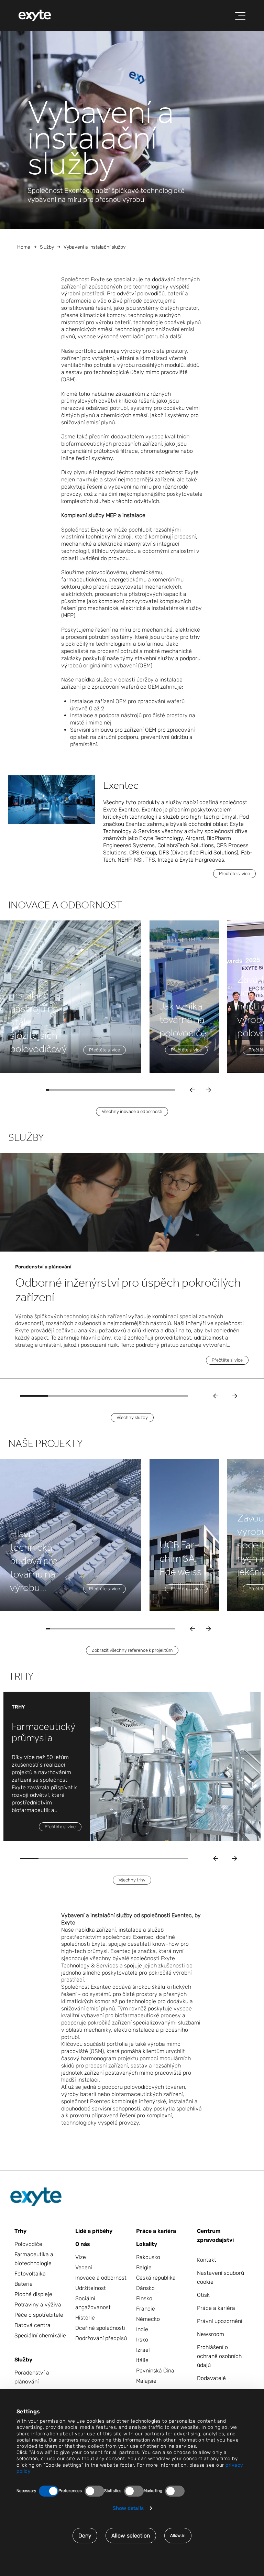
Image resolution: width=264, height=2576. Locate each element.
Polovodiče (28, 2244)
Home (24, 247)
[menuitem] (35, 15)
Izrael (143, 2350)
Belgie (144, 2267)
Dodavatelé (211, 2378)
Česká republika (156, 2278)
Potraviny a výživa (38, 2305)
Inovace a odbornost (101, 2278)
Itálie (142, 2360)
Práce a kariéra (156, 2231)
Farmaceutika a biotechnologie (34, 2259)
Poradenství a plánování (32, 2377)
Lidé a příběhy (94, 2231)
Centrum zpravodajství (215, 2235)
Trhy (20, 2231)
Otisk (203, 2295)
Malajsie (146, 2381)
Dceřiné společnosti (100, 2328)
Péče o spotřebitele (39, 2315)
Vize (81, 2257)
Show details (128, 2508)
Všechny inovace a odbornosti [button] (132, 1111)
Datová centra (32, 2325)
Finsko (144, 2298)
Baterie (24, 2284)
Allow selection (131, 2536)
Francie (146, 2309)
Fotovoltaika (30, 2274)
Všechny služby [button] (132, 1417)
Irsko (142, 2340)
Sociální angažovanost (93, 2303)
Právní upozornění (220, 2321)
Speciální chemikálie (40, 2335)
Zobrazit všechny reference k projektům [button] (132, 1650)
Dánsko (145, 2288)
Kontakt (207, 2260)
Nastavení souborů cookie (221, 2277)
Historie (85, 2318)
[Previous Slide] (216, 1396)
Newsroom (211, 2334)
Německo (148, 2319)
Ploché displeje (33, 2294)
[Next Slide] (235, 1396)
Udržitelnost (91, 2288)
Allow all (178, 2535)
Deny (85, 2536)
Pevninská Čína (155, 2371)
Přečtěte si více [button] (234, 874)
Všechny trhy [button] (132, 1880)
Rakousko (148, 2257)
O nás (83, 2244)
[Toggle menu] (240, 16)
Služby (47, 247)
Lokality (147, 2244)
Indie (142, 2329)
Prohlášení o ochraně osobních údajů (219, 2356)
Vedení (84, 2267)
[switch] (94, 2491)
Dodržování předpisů (101, 2338)
